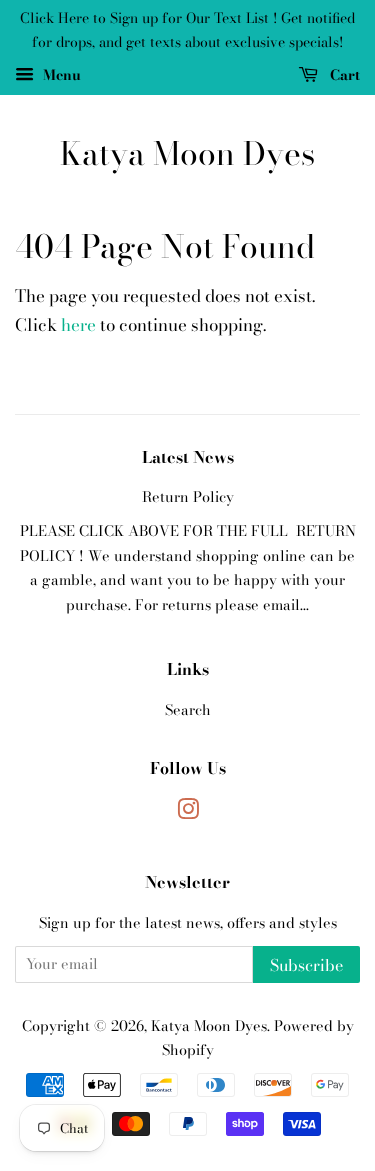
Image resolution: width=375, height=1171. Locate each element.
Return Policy (188, 497)
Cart (343, 74)
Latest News (188, 457)
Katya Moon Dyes (187, 154)
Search (188, 710)
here (78, 325)
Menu (60, 74)
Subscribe (306, 965)
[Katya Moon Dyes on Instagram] (188, 813)
